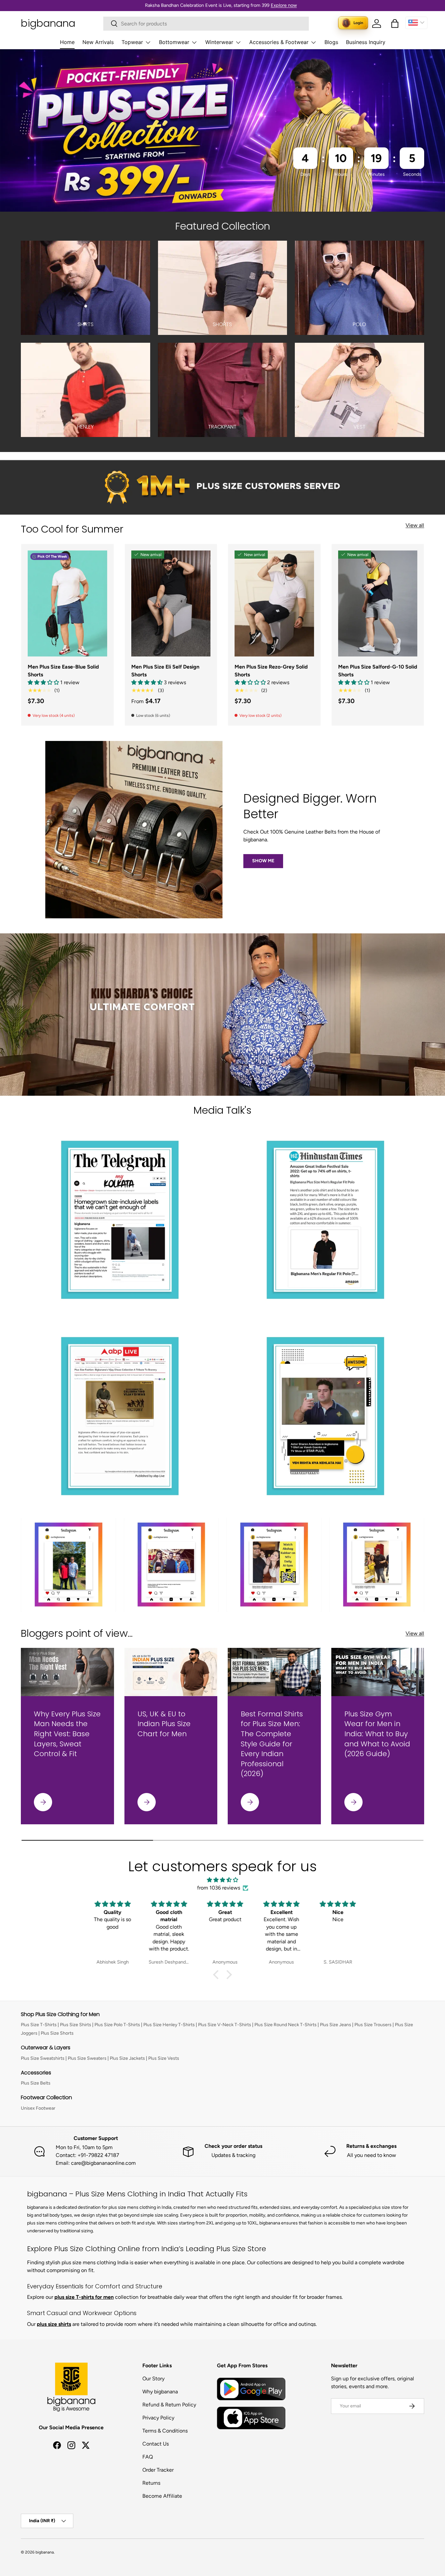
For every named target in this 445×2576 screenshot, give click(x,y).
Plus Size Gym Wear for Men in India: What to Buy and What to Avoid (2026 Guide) (377, 1734)
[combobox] (206, 24)
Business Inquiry (366, 42)
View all (415, 525)
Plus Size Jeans (336, 2025)
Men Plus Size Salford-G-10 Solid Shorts (378, 671)
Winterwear (219, 42)
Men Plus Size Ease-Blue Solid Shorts (63, 671)
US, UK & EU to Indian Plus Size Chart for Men (164, 1724)
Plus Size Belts (36, 2083)
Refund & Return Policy (169, 2405)
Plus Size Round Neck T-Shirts (286, 2025)
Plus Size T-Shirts (39, 2025)
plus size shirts (54, 2324)
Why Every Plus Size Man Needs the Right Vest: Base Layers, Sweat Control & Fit (67, 1734)
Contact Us (156, 2444)
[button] (395, 23)
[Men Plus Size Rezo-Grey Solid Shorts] (274, 603)
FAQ (148, 2457)
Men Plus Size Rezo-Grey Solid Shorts (271, 671)
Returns (151, 2483)
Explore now (284, 5)
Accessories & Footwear (279, 42)
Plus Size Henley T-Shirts (169, 2025)
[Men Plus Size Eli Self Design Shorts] (171, 603)
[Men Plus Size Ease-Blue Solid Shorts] (67, 603)
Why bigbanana (160, 2392)
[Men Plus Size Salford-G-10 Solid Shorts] (378, 603)
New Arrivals (98, 42)
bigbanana (45, 2552)
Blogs (331, 42)
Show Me (263, 861)
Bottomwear (174, 42)
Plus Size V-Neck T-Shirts (225, 2025)
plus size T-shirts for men (84, 2297)
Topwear (132, 42)
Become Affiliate (162, 2496)
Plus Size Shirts (76, 2025)
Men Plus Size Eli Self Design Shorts (165, 671)
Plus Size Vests (164, 2058)
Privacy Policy (158, 2418)
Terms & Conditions (165, 2431)
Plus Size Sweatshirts (43, 2058)
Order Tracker (158, 2470)
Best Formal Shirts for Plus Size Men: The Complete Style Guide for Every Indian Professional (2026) (272, 1744)
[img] (223, 1880)
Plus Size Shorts (57, 2033)
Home (67, 42)
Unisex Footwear (38, 2108)
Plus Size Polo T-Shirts (117, 2025)
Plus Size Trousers (373, 2025)
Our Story (153, 2379)
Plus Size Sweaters (87, 2058)
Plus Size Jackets (127, 2058)
